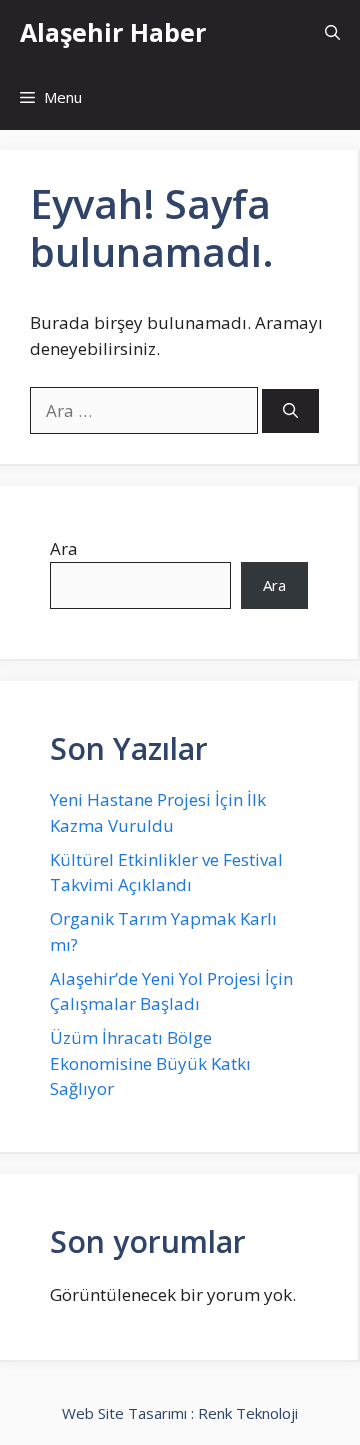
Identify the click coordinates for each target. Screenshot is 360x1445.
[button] (332, 32)
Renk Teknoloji (248, 1413)
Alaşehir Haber (113, 32)
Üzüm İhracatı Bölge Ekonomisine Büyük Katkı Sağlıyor (150, 1063)
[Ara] (290, 411)
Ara (64, 548)
